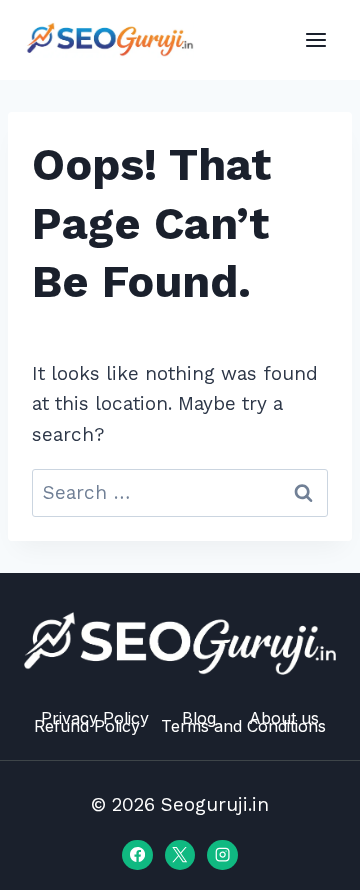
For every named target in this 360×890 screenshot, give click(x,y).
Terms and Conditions (243, 726)
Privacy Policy (95, 718)
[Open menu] (315, 39)
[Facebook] (137, 855)
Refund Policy (87, 726)
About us (284, 718)
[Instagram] (222, 855)
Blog (199, 718)
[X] (180, 855)
